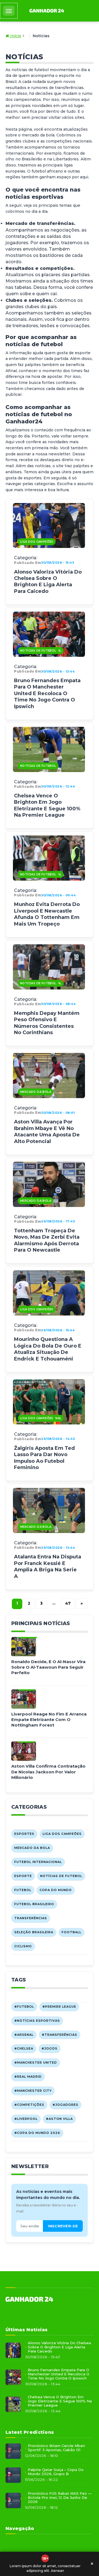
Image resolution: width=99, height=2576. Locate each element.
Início (15, 36)
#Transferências (60, 2035)
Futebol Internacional (38, 1862)
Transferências (31, 1918)
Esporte (23, 1876)
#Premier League (59, 2007)
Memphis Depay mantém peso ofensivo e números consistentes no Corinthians (47, 1023)
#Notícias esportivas (37, 2021)
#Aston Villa (59, 2119)
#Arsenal (24, 2035)
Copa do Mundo (56, 1890)
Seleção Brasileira (34, 1932)
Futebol (23, 1890)
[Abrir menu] (9, 11)
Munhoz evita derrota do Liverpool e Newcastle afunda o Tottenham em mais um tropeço (47, 914)
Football (71, 1932)
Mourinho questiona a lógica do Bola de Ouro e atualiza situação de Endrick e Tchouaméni (48, 1349)
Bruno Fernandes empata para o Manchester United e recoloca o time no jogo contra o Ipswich (47, 693)
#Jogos (50, 2048)
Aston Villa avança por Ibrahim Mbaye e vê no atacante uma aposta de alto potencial (47, 1131)
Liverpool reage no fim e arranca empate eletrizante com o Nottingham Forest (49, 1720)
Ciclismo (23, 1946)
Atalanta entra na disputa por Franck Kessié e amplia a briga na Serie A (48, 1566)
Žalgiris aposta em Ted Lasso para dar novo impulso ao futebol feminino (44, 1458)
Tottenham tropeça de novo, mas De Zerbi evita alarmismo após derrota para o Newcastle (47, 1240)
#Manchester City (33, 2091)
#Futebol (24, 2007)
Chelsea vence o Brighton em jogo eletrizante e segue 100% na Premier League (47, 805)
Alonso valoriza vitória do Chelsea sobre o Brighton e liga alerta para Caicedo (48, 582)
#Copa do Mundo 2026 (37, 2133)
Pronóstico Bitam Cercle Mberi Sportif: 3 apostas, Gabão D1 (56, 2448)
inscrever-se (63, 2226)
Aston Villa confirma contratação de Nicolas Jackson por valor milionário (48, 1772)
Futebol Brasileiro (34, 1904)
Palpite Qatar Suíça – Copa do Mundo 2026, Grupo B (56, 2472)
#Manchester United (36, 2063)
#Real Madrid (28, 2077)
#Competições (29, 2105)
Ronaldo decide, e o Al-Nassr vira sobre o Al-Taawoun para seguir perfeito (48, 1667)
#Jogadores (65, 2105)
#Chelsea (24, 2048)
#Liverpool (26, 2119)
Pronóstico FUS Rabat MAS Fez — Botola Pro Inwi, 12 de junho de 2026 (60, 2498)
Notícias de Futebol (38, 651)
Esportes (24, 1834)
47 (68, 1603)
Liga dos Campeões (37, 542)
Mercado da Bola (36, 1092)
